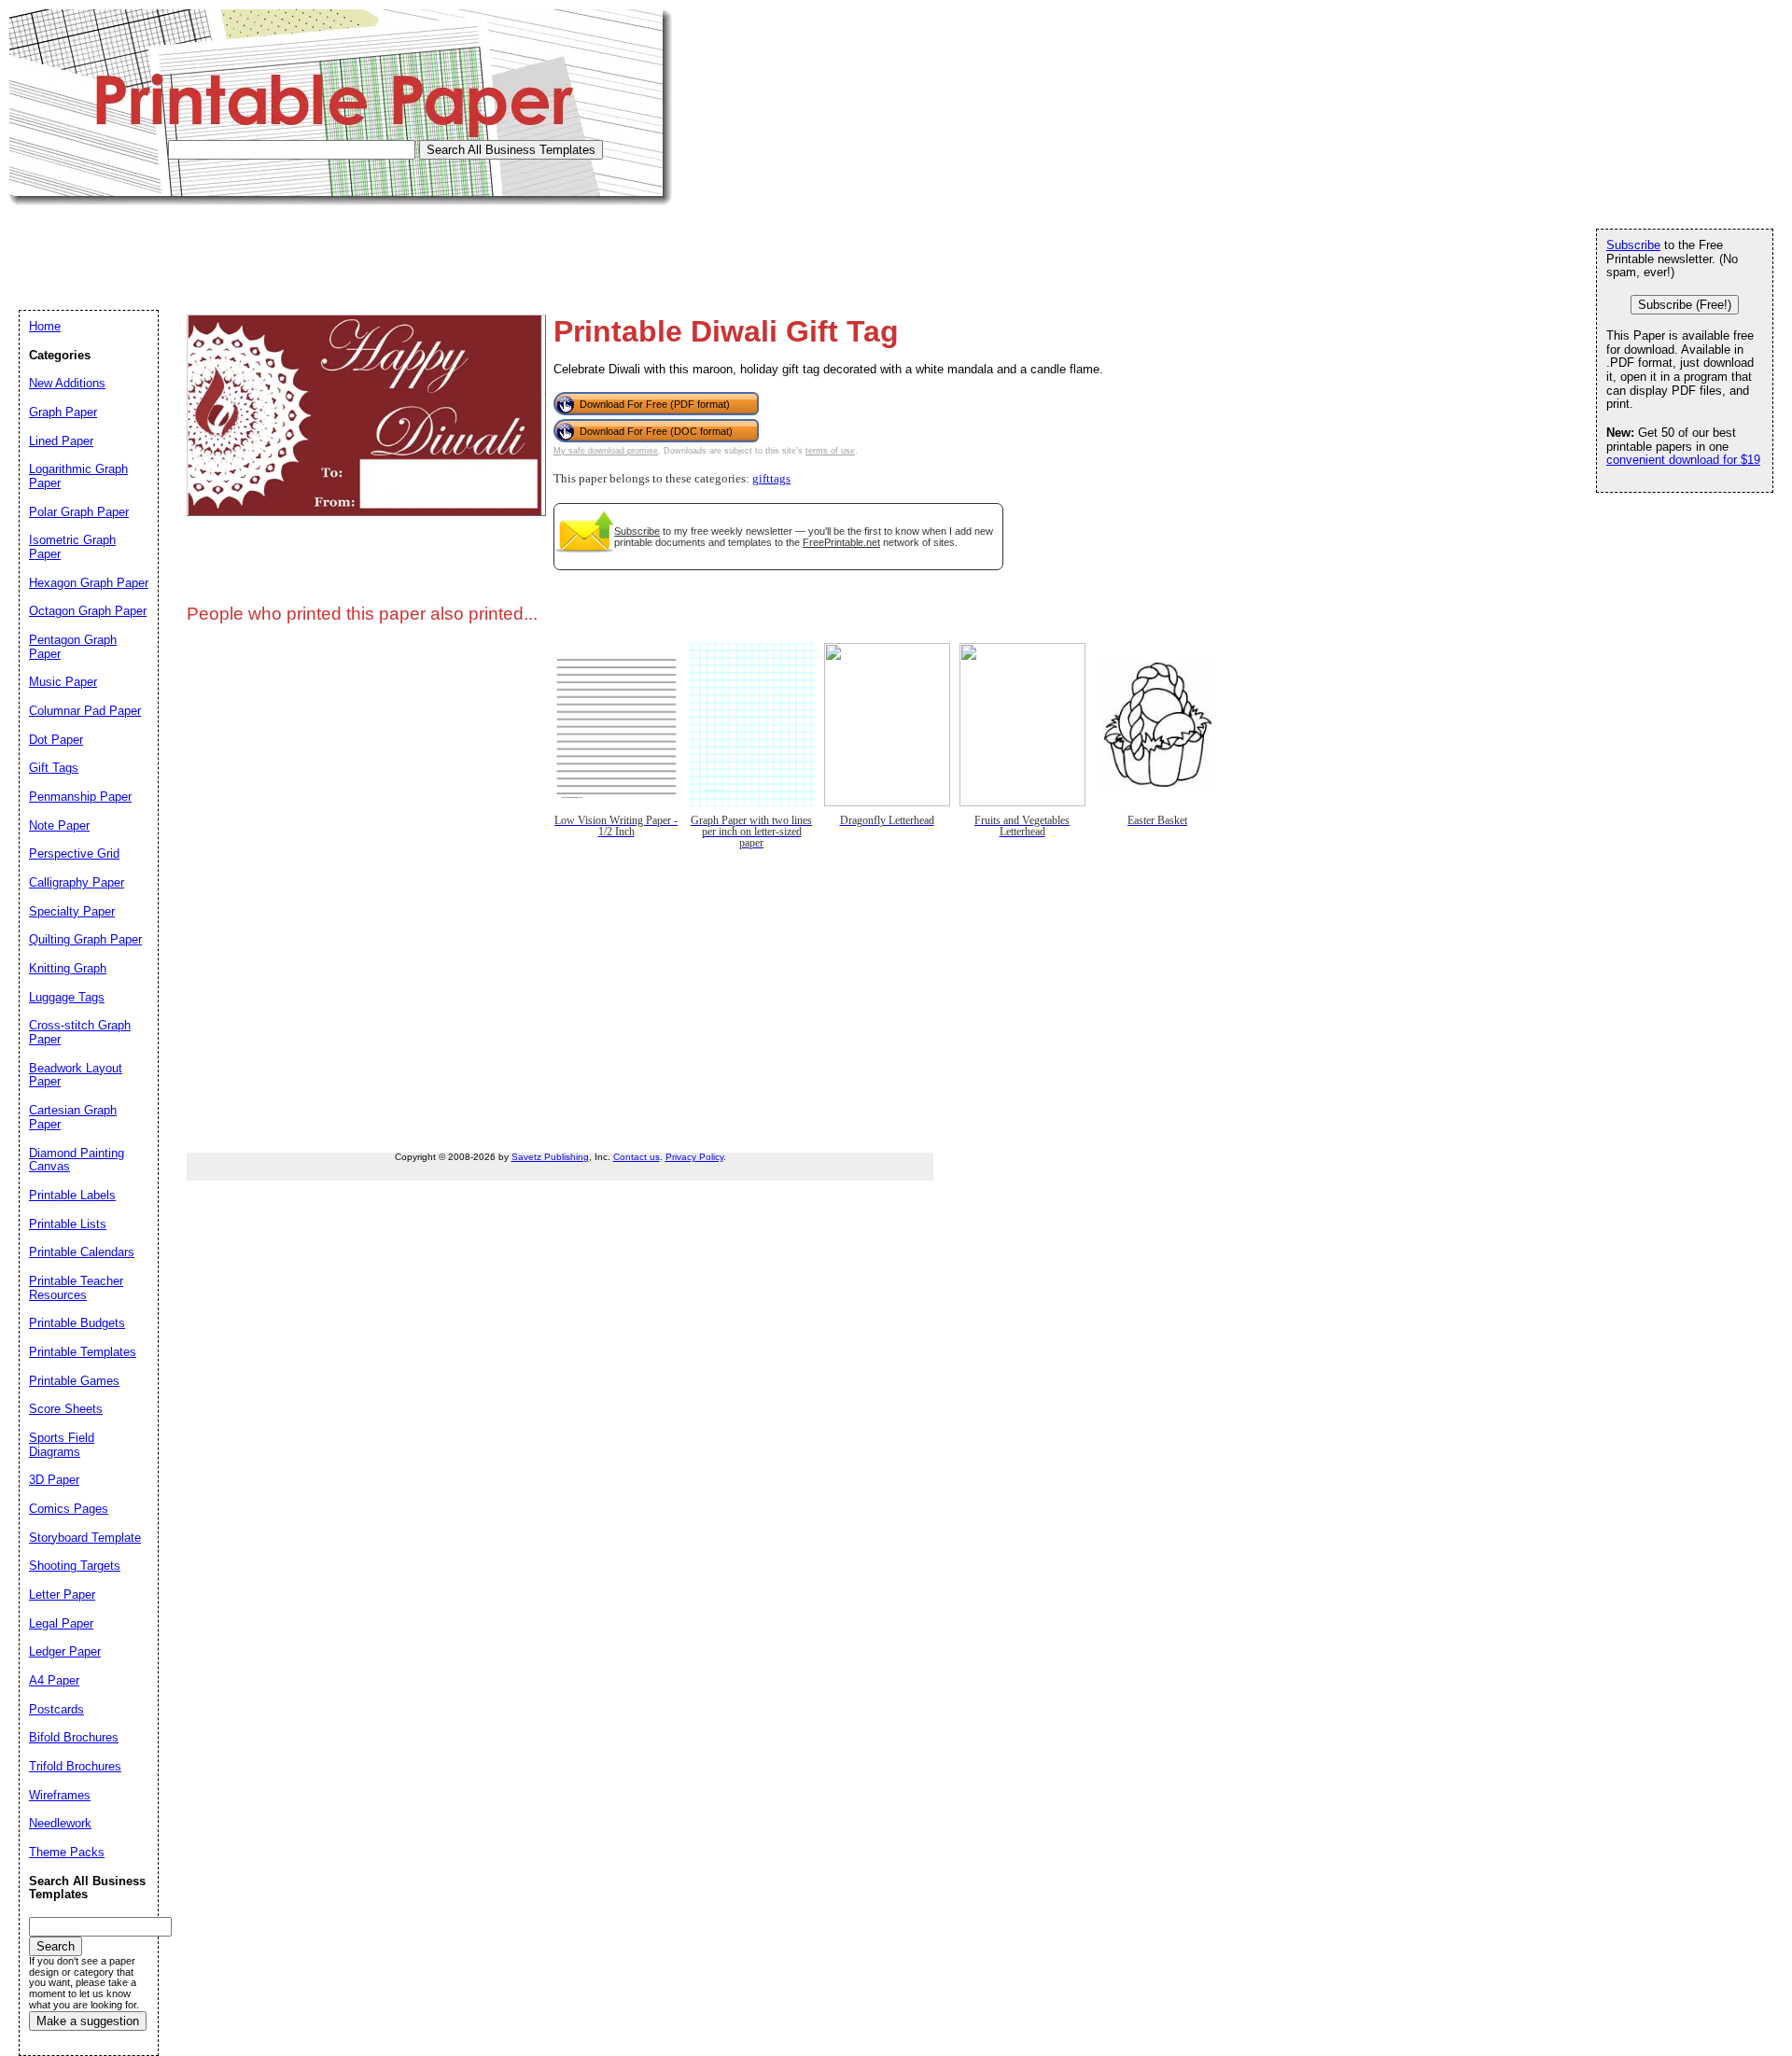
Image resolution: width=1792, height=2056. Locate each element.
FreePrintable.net (841, 542)
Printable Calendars (82, 1252)
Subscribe (637, 531)
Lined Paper (61, 441)
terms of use (830, 451)
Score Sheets (66, 1409)
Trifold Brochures (75, 1766)
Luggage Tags (67, 997)
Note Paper (59, 825)
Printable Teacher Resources (76, 1288)
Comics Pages (69, 1509)
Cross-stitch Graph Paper (80, 1032)
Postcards (56, 1709)
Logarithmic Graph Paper (78, 476)
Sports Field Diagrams (62, 1445)
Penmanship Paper (80, 797)
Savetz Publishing (550, 1157)
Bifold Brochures (74, 1737)
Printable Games (74, 1381)
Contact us (637, 1157)
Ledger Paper (65, 1651)
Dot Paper (56, 740)
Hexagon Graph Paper (89, 583)
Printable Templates (83, 1352)
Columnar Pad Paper (85, 711)
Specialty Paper (72, 911)
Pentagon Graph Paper (73, 647)
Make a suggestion (88, 2021)
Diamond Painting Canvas (77, 1160)
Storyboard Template (85, 1538)
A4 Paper (54, 1680)
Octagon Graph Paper (88, 611)
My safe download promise (606, 451)
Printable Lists (68, 1224)
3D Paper (54, 1480)
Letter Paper (62, 1594)
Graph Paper (63, 412)
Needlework (60, 1823)
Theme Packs (67, 1852)
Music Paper (63, 682)
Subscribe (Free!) (1685, 305)
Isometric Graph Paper (72, 547)
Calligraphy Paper (77, 882)
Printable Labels (72, 1195)
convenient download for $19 (1683, 460)
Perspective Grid (74, 853)
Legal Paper (61, 1623)
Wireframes (60, 1795)
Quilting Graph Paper (85, 939)
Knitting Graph (68, 968)
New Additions (67, 383)
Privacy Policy (694, 1157)
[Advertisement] (349, 247)
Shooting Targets (75, 1566)
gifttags (771, 479)
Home (45, 326)
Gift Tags (54, 768)
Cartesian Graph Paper (73, 1117)
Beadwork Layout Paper (76, 1075)
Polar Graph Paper (79, 512)
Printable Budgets (77, 1323)
